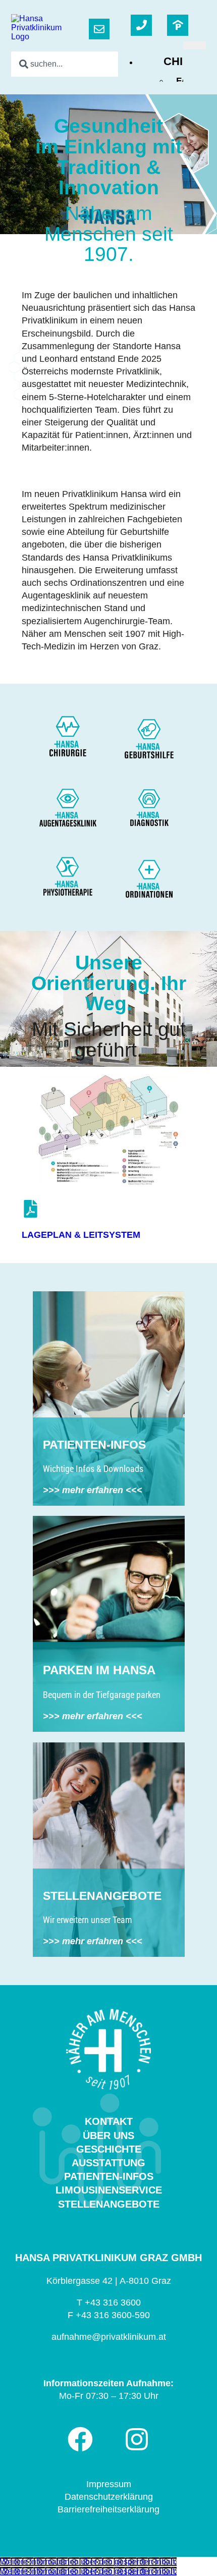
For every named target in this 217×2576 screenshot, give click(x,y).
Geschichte (109, 2149)
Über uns (108, 2135)
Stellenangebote (109, 2204)
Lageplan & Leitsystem (81, 1235)
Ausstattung (108, 2163)
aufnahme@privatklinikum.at (109, 2337)
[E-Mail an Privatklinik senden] (99, 29)
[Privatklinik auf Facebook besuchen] (80, 2439)
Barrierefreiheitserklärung (108, 2509)
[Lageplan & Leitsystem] (31, 1209)
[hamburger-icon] (195, 45)
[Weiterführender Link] (178, 25)
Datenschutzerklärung (109, 2497)
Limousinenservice (109, 2190)
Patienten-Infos (109, 2176)
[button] (88, 2562)
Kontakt (109, 2121)
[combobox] (80, 64)
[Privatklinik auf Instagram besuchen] (137, 2439)
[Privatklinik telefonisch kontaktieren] (141, 25)
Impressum (109, 2484)
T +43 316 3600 (109, 2303)
